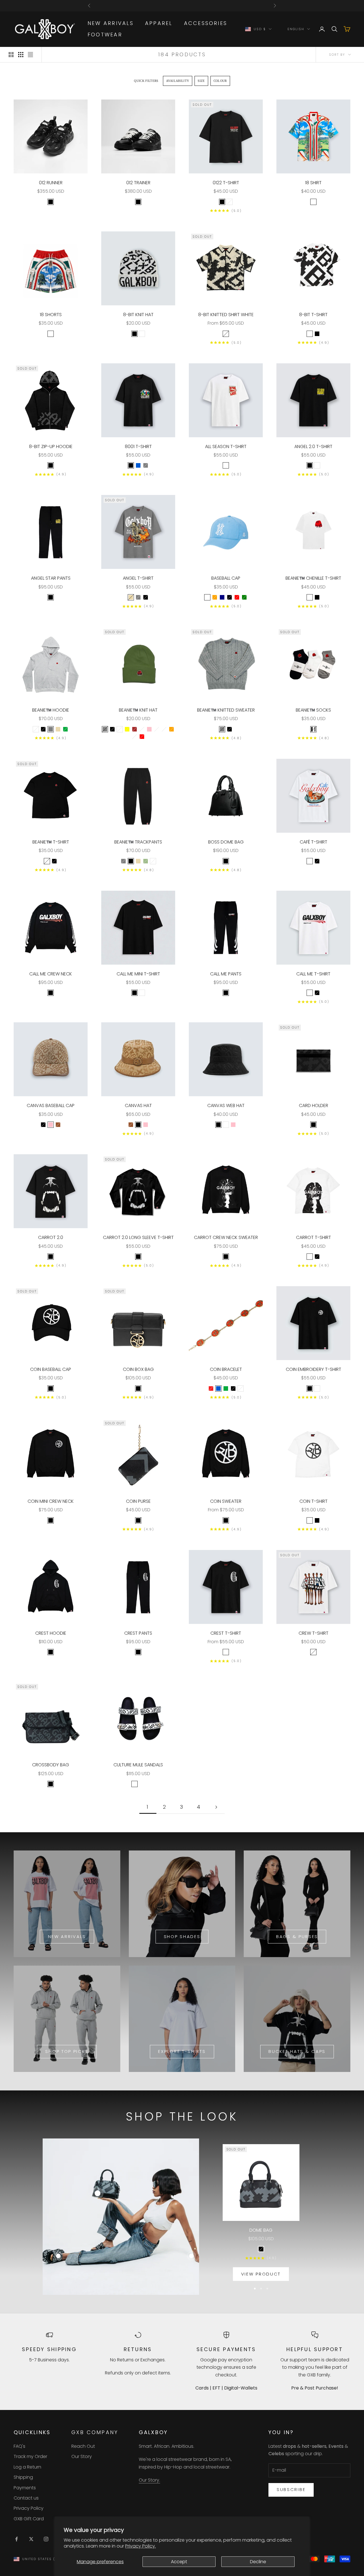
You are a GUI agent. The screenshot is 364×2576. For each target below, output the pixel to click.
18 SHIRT (313, 183)
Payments (25, 2488)
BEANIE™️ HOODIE (51, 710)
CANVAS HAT (138, 1105)
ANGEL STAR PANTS (51, 578)
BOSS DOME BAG (226, 842)
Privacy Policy (29, 2508)
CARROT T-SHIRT (314, 1237)
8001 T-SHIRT (138, 446)
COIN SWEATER (226, 1501)
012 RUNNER (51, 183)
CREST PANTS (138, 1633)
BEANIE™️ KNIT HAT (138, 710)
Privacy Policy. (140, 2546)
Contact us (26, 2498)
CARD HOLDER (314, 1105)
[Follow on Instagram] (46, 2539)
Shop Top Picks (67, 2051)
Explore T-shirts (182, 2051)
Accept (179, 2562)
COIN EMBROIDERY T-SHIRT (314, 1369)
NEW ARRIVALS (111, 23)
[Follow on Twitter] (31, 2539)
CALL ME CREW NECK (51, 974)
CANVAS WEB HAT (226, 1105)
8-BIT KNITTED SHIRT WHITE (226, 315)
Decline (258, 2562)
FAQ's (19, 2446)
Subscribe (291, 2489)
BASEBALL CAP (226, 578)
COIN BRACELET (226, 1369)
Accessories (206, 23)
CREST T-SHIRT (226, 1633)
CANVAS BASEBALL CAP (51, 1105)
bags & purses (297, 1936)
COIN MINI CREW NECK (51, 1501)
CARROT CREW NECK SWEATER (226, 1237)
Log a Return (27, 2467)
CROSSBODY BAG (51, 1765)
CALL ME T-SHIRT (313, 974)
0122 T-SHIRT (226, 183)
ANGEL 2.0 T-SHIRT (313, 446)
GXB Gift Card (29, 2519)
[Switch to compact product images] (30, 55)
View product (261, 2274)
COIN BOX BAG (138, 1369)
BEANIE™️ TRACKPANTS (138, 842)
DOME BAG (261, 2230)
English (296, 29)
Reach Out (83, 2446)
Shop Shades (182, 1936)
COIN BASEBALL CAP (51, 1369)
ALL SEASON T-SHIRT (226, 446)
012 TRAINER (138, 183)
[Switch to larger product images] (11, 55)
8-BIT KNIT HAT (138, 315)
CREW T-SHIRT (314, 1633)
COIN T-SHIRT (314, 1501)
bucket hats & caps (297, 2051)
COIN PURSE (138, 1501)
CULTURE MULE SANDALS (138, 1765)
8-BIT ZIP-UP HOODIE (51, 446)
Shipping (23, 2477)
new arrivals (67, 1936)
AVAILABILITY (178, 81)
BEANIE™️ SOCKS (313, 710)
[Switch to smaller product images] (21, 55)
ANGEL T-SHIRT (138, 578)
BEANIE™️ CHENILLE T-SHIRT (313, 578)
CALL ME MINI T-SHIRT (138, 974)
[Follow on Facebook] (16, 2539)
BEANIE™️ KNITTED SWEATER (226, 710)
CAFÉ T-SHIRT (314, 842)
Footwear (105, 35)
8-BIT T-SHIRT (313, 315)
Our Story (82, 2456)
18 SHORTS (51, 315)
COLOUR (220, 81)
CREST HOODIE (51, 1633)
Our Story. (149, 2480)
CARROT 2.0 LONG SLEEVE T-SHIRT (138, 1237)
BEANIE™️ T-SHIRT (51, 842)
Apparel (159, 23)
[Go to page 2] (216, 1807)
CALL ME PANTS (226, 974)
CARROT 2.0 (51, 1237)
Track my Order (30, 2456)
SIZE (201, 81)
